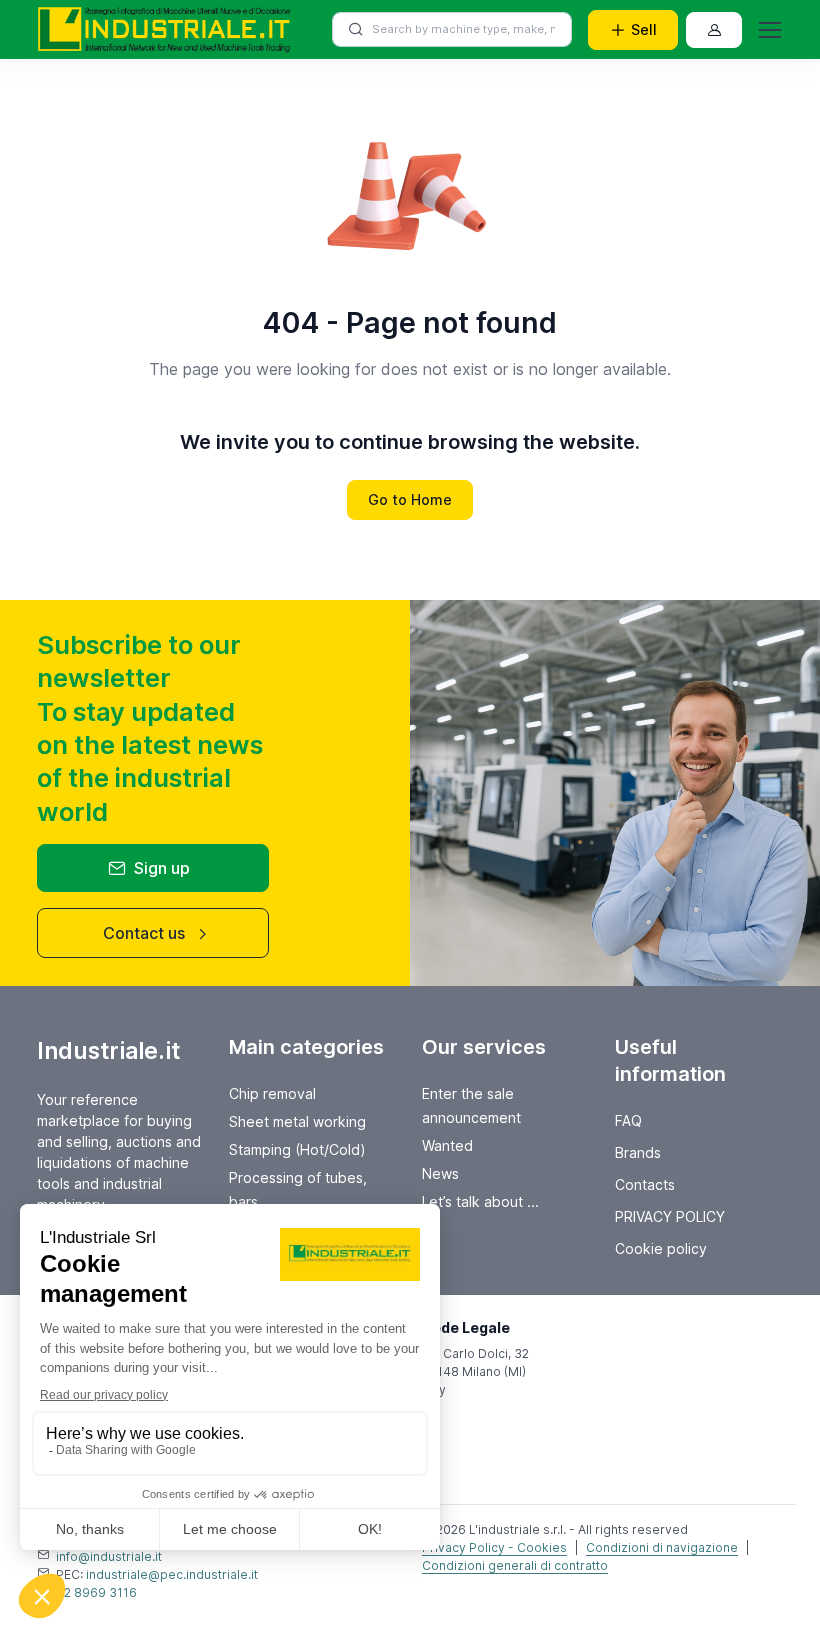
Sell (644, 29)
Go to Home (410, 499)
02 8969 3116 (96, 1592)
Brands (638, 1152)
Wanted (447, 1145)
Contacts (645, 1184)
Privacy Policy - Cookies (494, 1547)
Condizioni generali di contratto (515, 1565)
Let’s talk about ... (480, 1201)
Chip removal (272, 1093)
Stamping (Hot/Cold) (297, 1149)
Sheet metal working (297, 1121)
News (440, 1173)
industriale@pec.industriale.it (172, 1574)
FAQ (628, 1120)
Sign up (162, 868)
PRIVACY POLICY (670, 1216)
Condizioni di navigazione (662, 1547)
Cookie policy (661, 1248)
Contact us (144, 933)
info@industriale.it (109, 1556)
